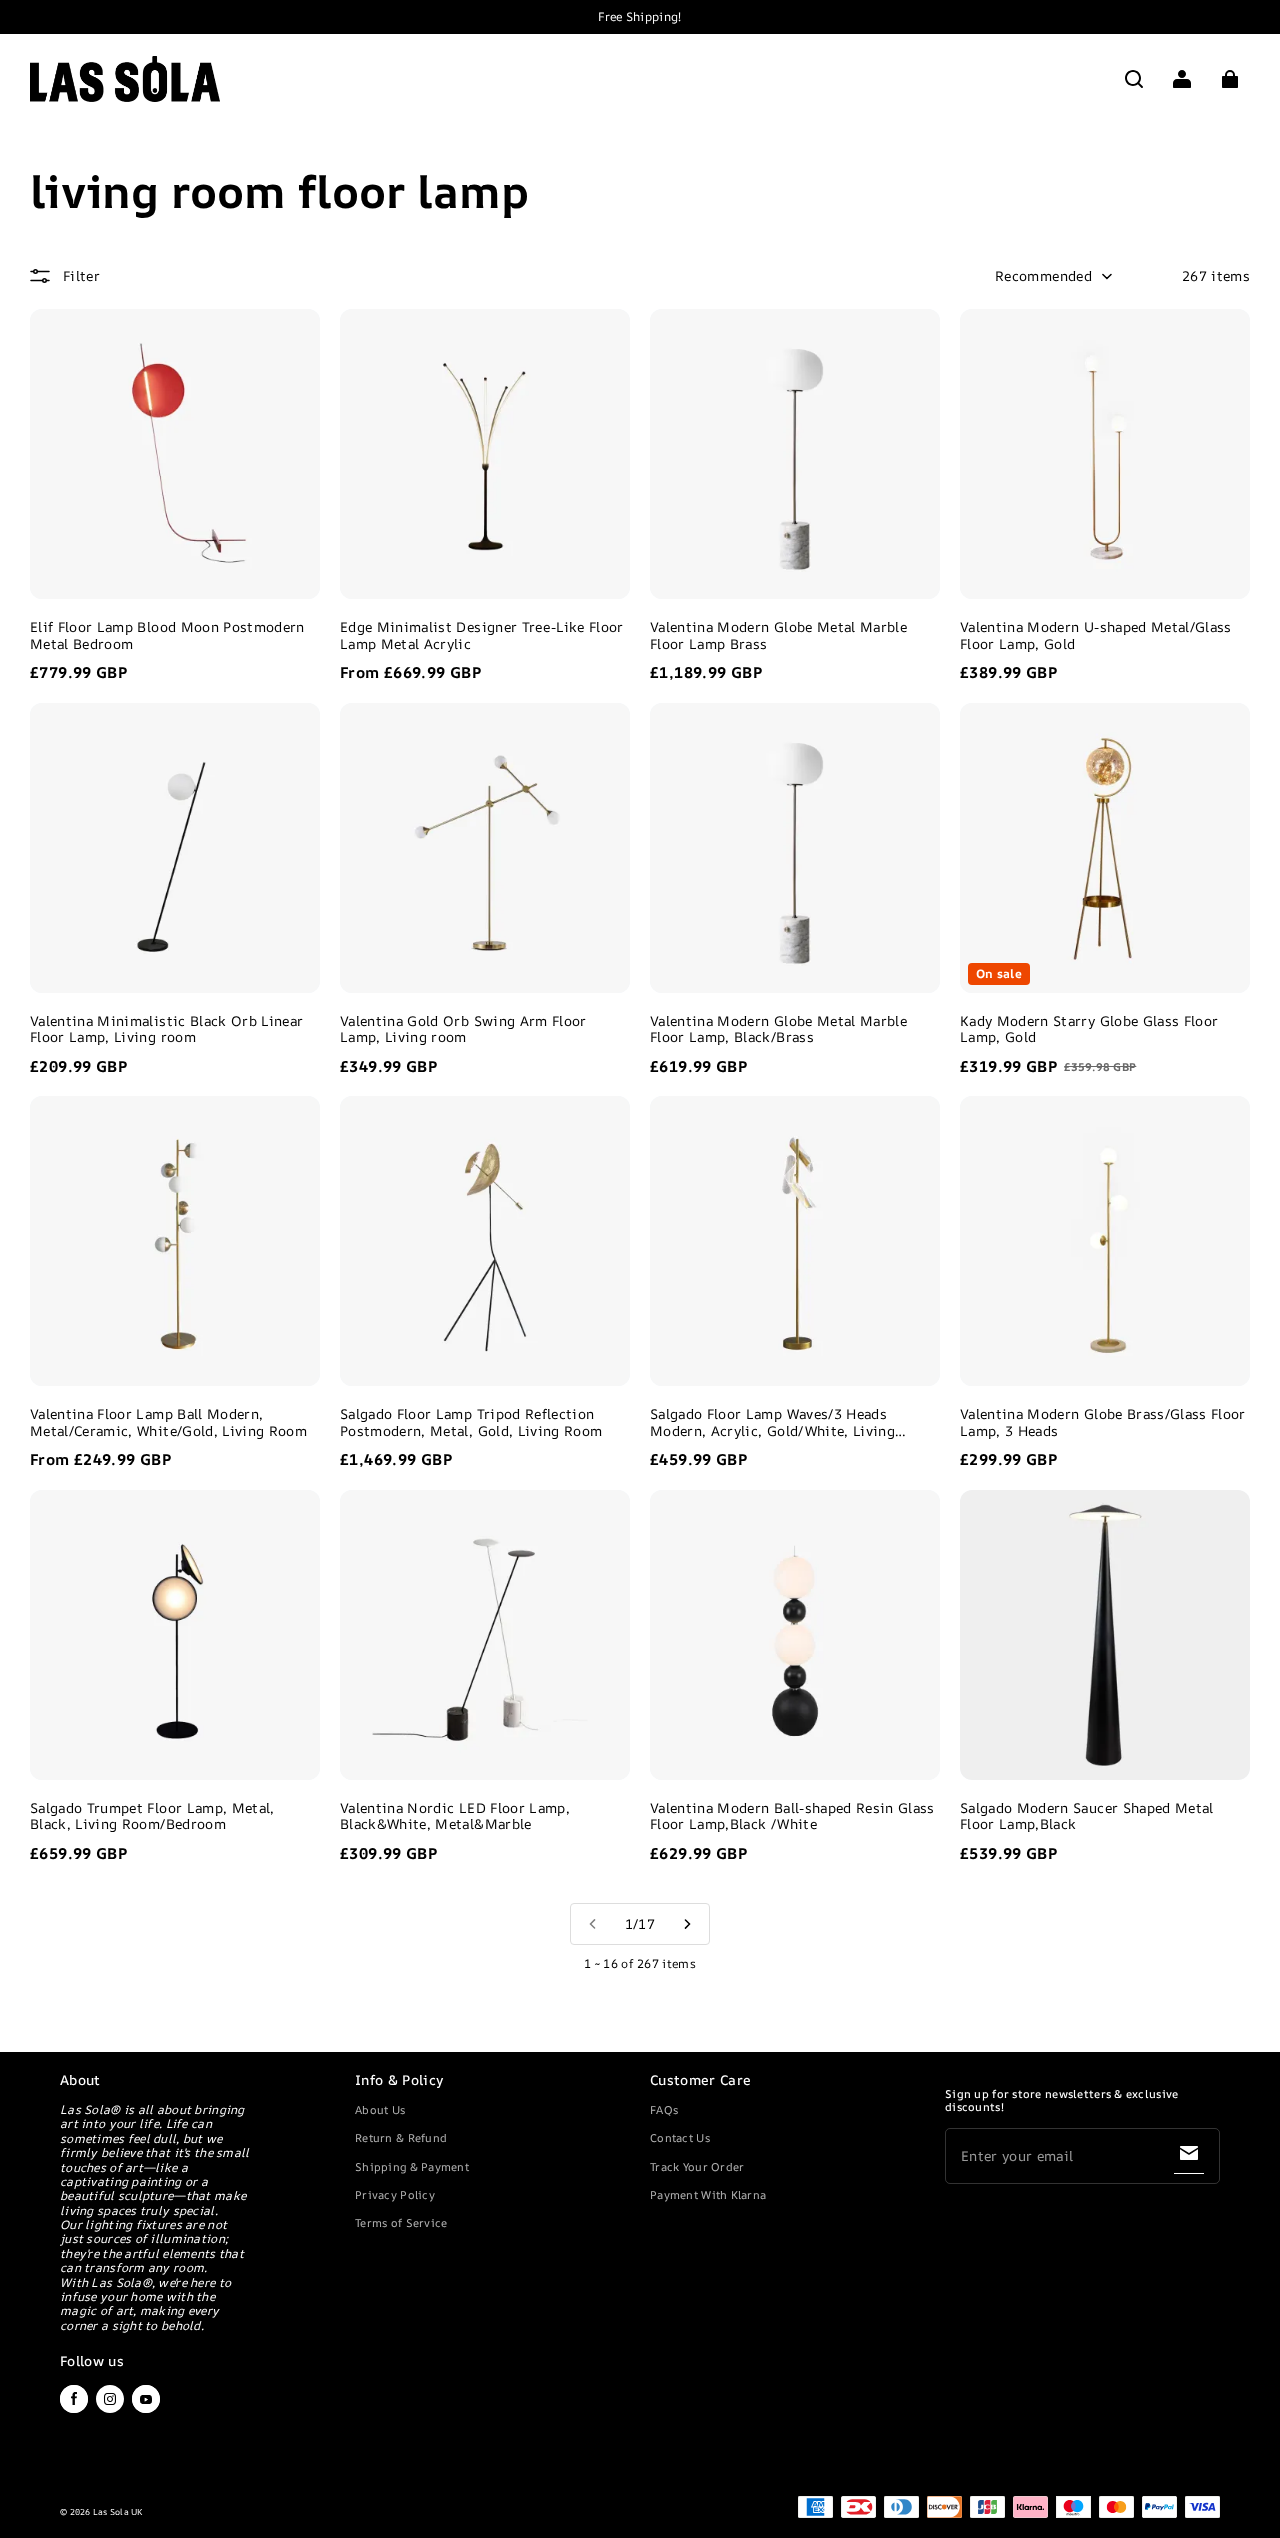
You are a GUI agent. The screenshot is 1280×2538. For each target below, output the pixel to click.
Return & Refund (401, 2137)
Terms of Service (401, 2222)
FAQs (664, 2109)
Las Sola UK (118, 2512)
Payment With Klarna (708, 2194)
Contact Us (680, 2137)
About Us (380, 2109)
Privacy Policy (395, 2194)
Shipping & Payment (412, 2166)
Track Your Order (697, 2166)
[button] (1134, 79)
